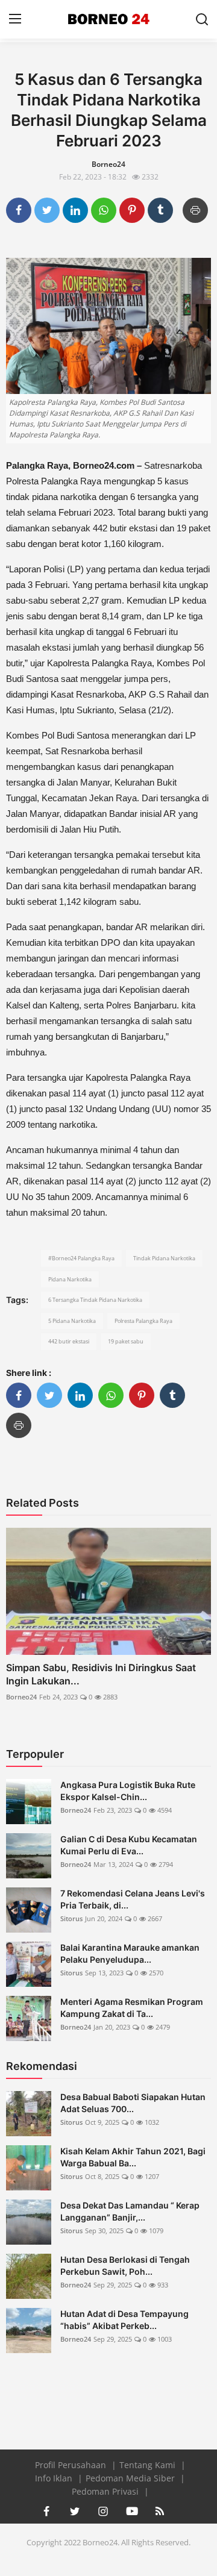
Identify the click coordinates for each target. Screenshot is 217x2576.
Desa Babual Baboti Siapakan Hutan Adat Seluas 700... (133, 2103)
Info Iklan (55, 2478)
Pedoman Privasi (106, 2491)
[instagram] (103, 2511)
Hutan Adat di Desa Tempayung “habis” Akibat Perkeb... (124, 2320)
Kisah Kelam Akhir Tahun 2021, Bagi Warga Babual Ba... (133, 2157)
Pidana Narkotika (70, 1279)
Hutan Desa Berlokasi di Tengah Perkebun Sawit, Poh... (125, 2265)
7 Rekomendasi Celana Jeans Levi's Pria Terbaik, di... (133, 1899)
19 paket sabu (126, 1341)
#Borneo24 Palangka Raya (81, 1258)
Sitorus (71, 1918)
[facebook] (46, 2511)
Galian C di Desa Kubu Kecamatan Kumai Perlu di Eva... (129, 1845)
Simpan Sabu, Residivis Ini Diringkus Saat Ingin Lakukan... (101, 1674)
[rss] (160, 2511)
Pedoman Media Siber (131, 2478)
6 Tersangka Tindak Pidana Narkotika (95, 1300)
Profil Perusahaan (72, 2465)
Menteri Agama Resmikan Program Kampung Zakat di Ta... (132, 2008)
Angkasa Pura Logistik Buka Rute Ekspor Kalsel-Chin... (128, 1791)
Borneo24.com (105, 465)
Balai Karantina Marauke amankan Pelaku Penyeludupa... (130, 1953)
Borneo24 (21, 1697)
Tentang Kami (149, 2465)
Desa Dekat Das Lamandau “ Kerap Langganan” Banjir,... (130, 2211)
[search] (202, 19)
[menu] (15, 19)
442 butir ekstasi (69, 1341)
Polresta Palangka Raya (143, 1321)
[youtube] (131, 2511)
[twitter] (75, 2511)
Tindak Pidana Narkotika (164, 1258)
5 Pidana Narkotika (72, 1321)
